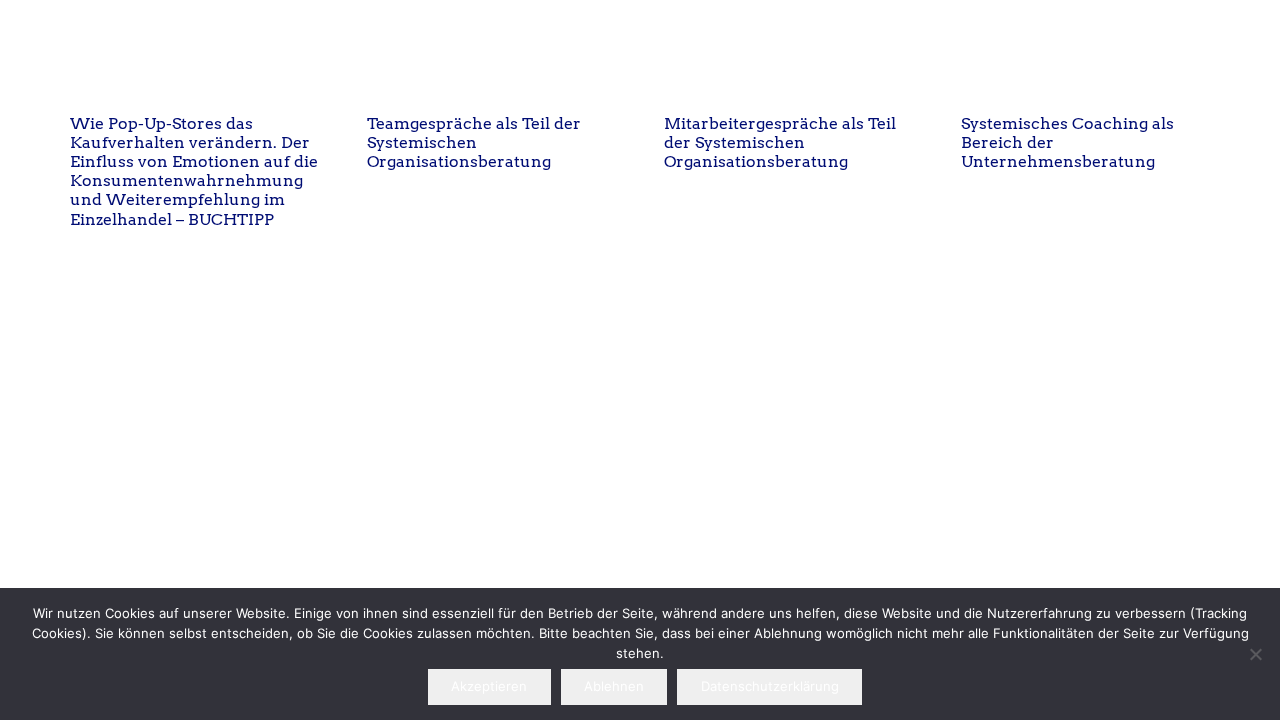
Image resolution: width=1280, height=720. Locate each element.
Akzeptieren (489, 686)
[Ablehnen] (1255, 654)
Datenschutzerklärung (770, 686)
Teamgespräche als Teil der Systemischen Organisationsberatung (474, 142)
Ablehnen (614, 686)
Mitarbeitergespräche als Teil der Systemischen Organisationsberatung (780, 142)
